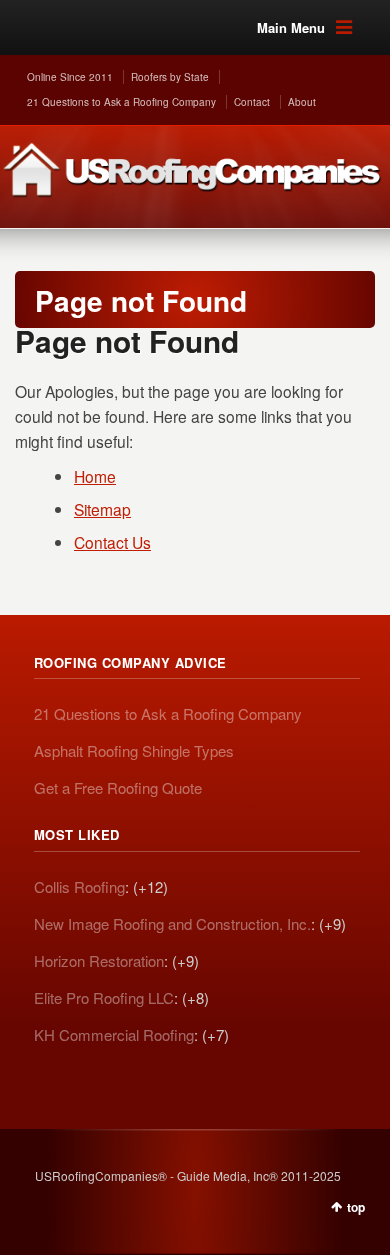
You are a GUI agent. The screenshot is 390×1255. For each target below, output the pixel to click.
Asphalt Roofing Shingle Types (134, 750)
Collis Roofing (79, 886)
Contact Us (112, 542)
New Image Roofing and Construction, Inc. (172, 923)
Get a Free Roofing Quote (118, 787)
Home (95, 476)
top (356, 1207)
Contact (252, 102)
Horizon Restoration (99, 960)
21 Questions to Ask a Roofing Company (121, 102)
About (302, 102)
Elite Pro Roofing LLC (104, 997)
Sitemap (102, 509)
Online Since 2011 (70, 77)
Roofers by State (170, 77)
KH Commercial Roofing (114, 1034)
